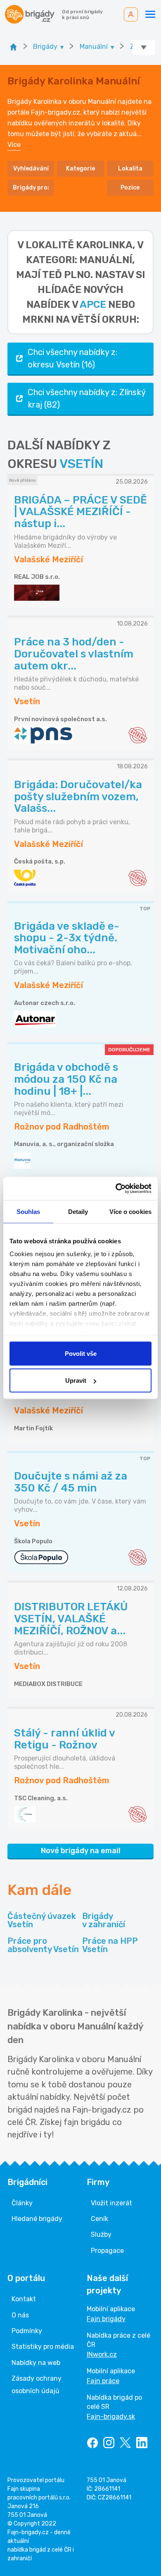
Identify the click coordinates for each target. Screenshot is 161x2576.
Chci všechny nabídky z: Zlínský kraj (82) (87, 398)
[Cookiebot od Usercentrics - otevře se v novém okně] (116, 1189)
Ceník (99, 2219)
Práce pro (43, 1945)
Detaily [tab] (78, 1211)
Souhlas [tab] (28, 1211)
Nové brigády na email (81, 1851)
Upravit (76, 1380)
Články (22, 2203)
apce (93, 305)
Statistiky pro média (43, 2347)
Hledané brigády (37, 2219)
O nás (20, 2315)
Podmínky (27, 2331)
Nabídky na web (36, 2363)
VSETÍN (81, 464)
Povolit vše (81, 1353)
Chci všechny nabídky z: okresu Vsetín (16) (72, 358)
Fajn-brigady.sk (111, 2416)
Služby (101, 2234)
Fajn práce (103, 2381)
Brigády (104, 1920)
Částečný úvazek (42, 1920)
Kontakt (24, 2299)
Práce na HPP (110, 1945)
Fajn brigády (106, 2319)
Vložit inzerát (111, 2203)
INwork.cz (102, 2354)
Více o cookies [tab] (130, 1211)
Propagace (107, 2251)
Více (14, 145)
